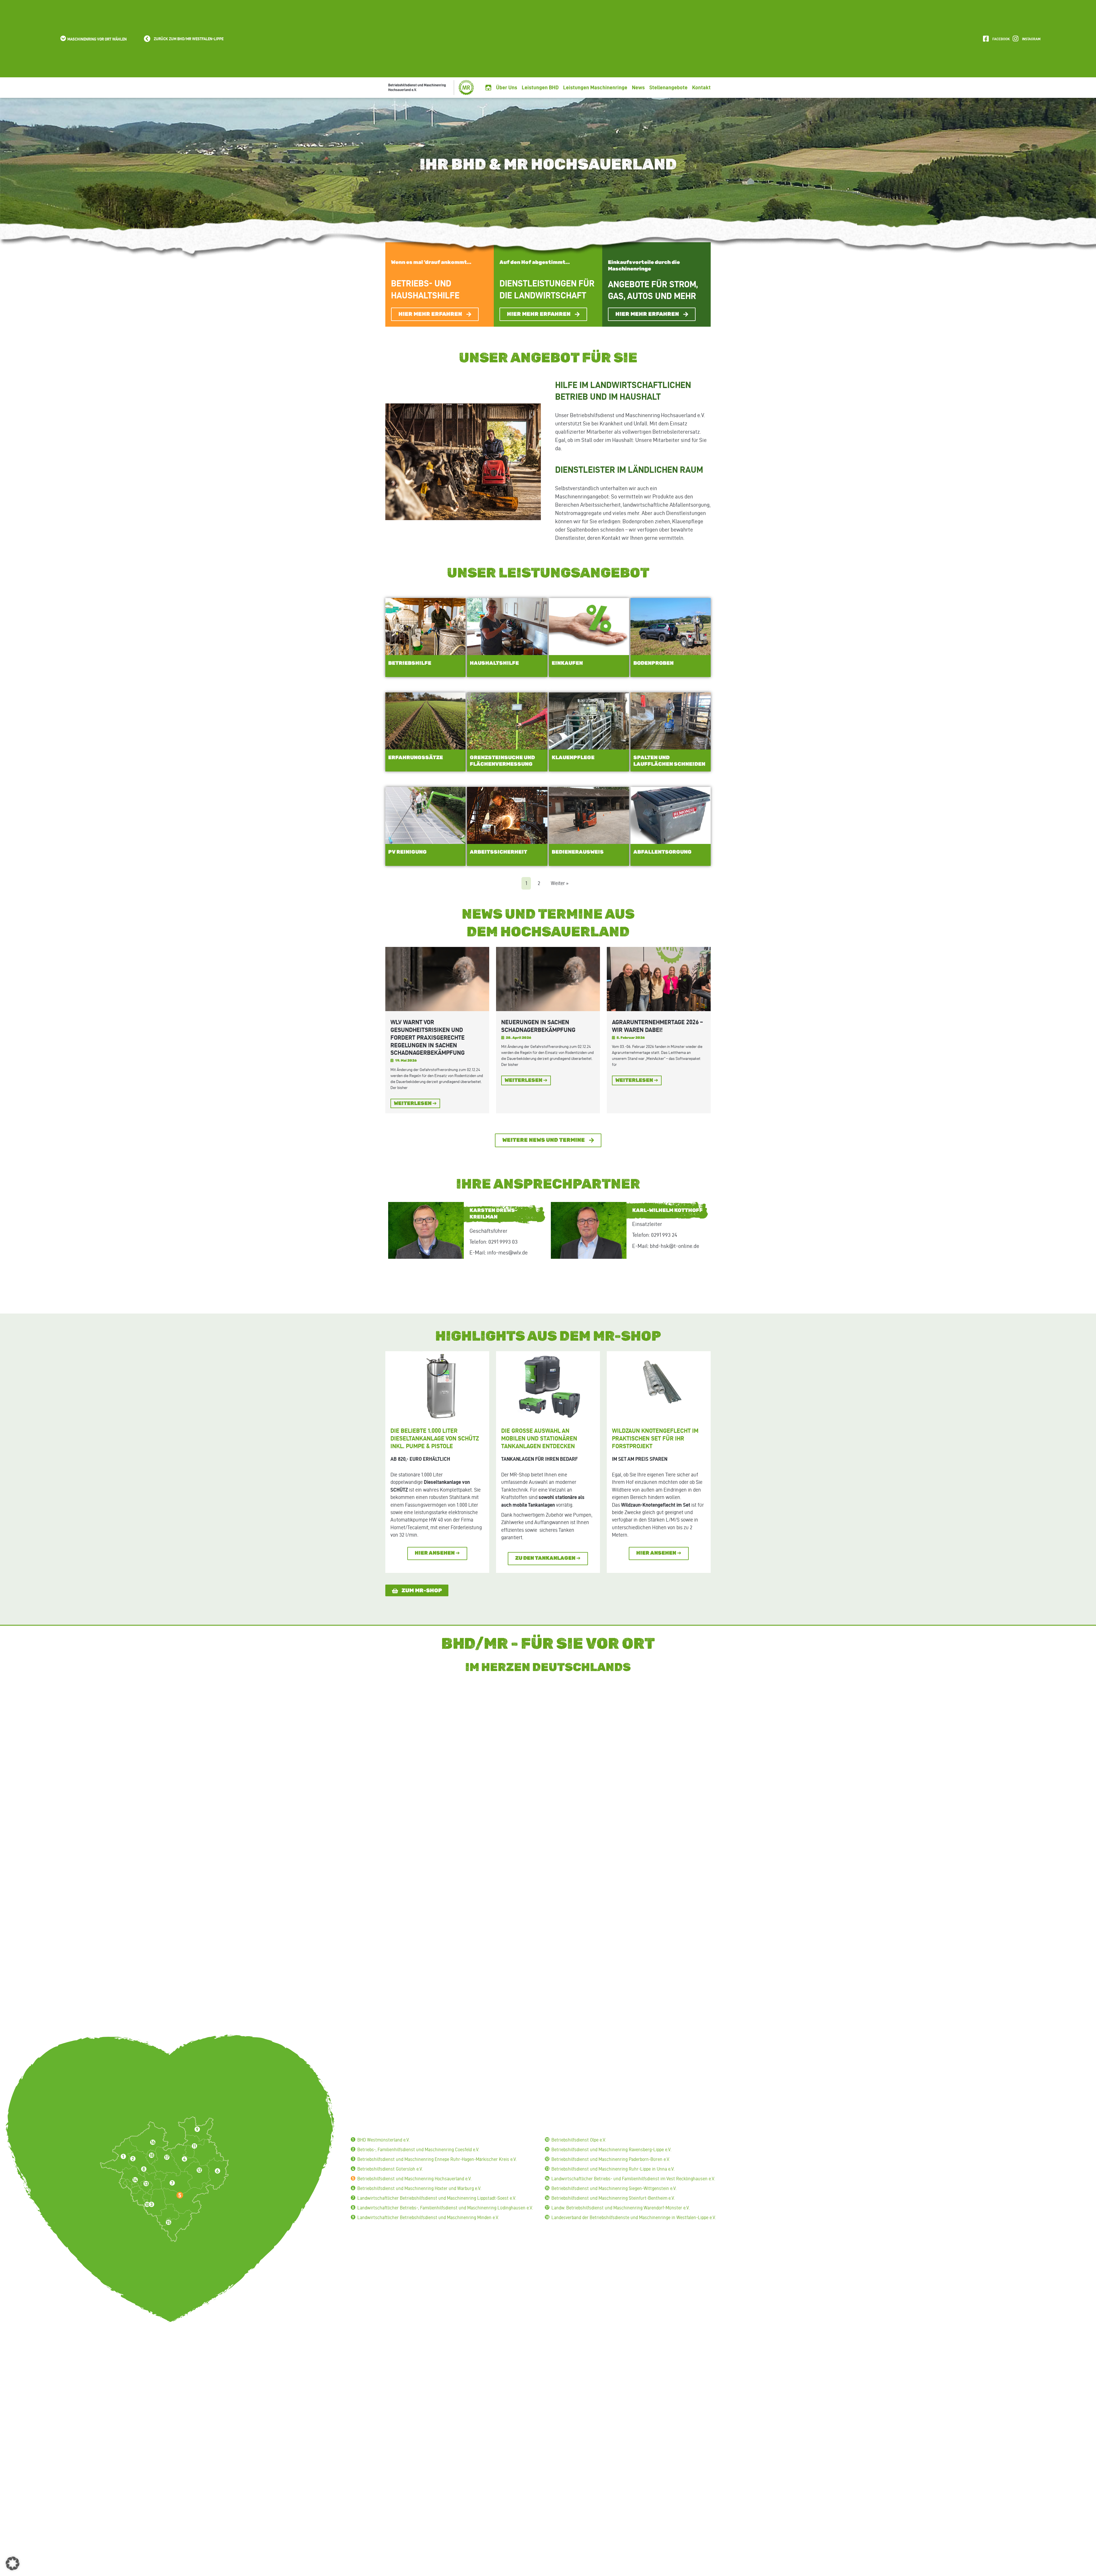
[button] (93, 39)
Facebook (1001, 39)
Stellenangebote (668, 87)
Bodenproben (653, 663)
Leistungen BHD (540, 87)
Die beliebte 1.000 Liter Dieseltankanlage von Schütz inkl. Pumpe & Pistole (435, 1438)
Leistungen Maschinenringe (595, 87)
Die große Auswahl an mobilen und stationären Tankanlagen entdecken (539, 1438)
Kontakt (701, 87)
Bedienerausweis (578, 852)
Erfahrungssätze (416, 758)
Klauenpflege (573, 758)
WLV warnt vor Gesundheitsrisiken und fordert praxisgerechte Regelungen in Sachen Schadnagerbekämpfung (428, 1037)
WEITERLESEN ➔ (415, 1104)
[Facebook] (986, 39)
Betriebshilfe (410, 663)
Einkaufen (567, 663)
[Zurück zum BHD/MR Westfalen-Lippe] (147, 39)
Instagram (1031, 39)
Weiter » (560, 883)
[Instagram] (1015, 39)
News (638, 87)
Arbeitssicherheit (498, 852)
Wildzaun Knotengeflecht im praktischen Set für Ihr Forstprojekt (655, 1438)
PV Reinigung (407, 852)
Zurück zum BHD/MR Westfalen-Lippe (189, 39)
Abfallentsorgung (662, 852)
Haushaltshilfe (494, 663)
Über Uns (507, 87)
